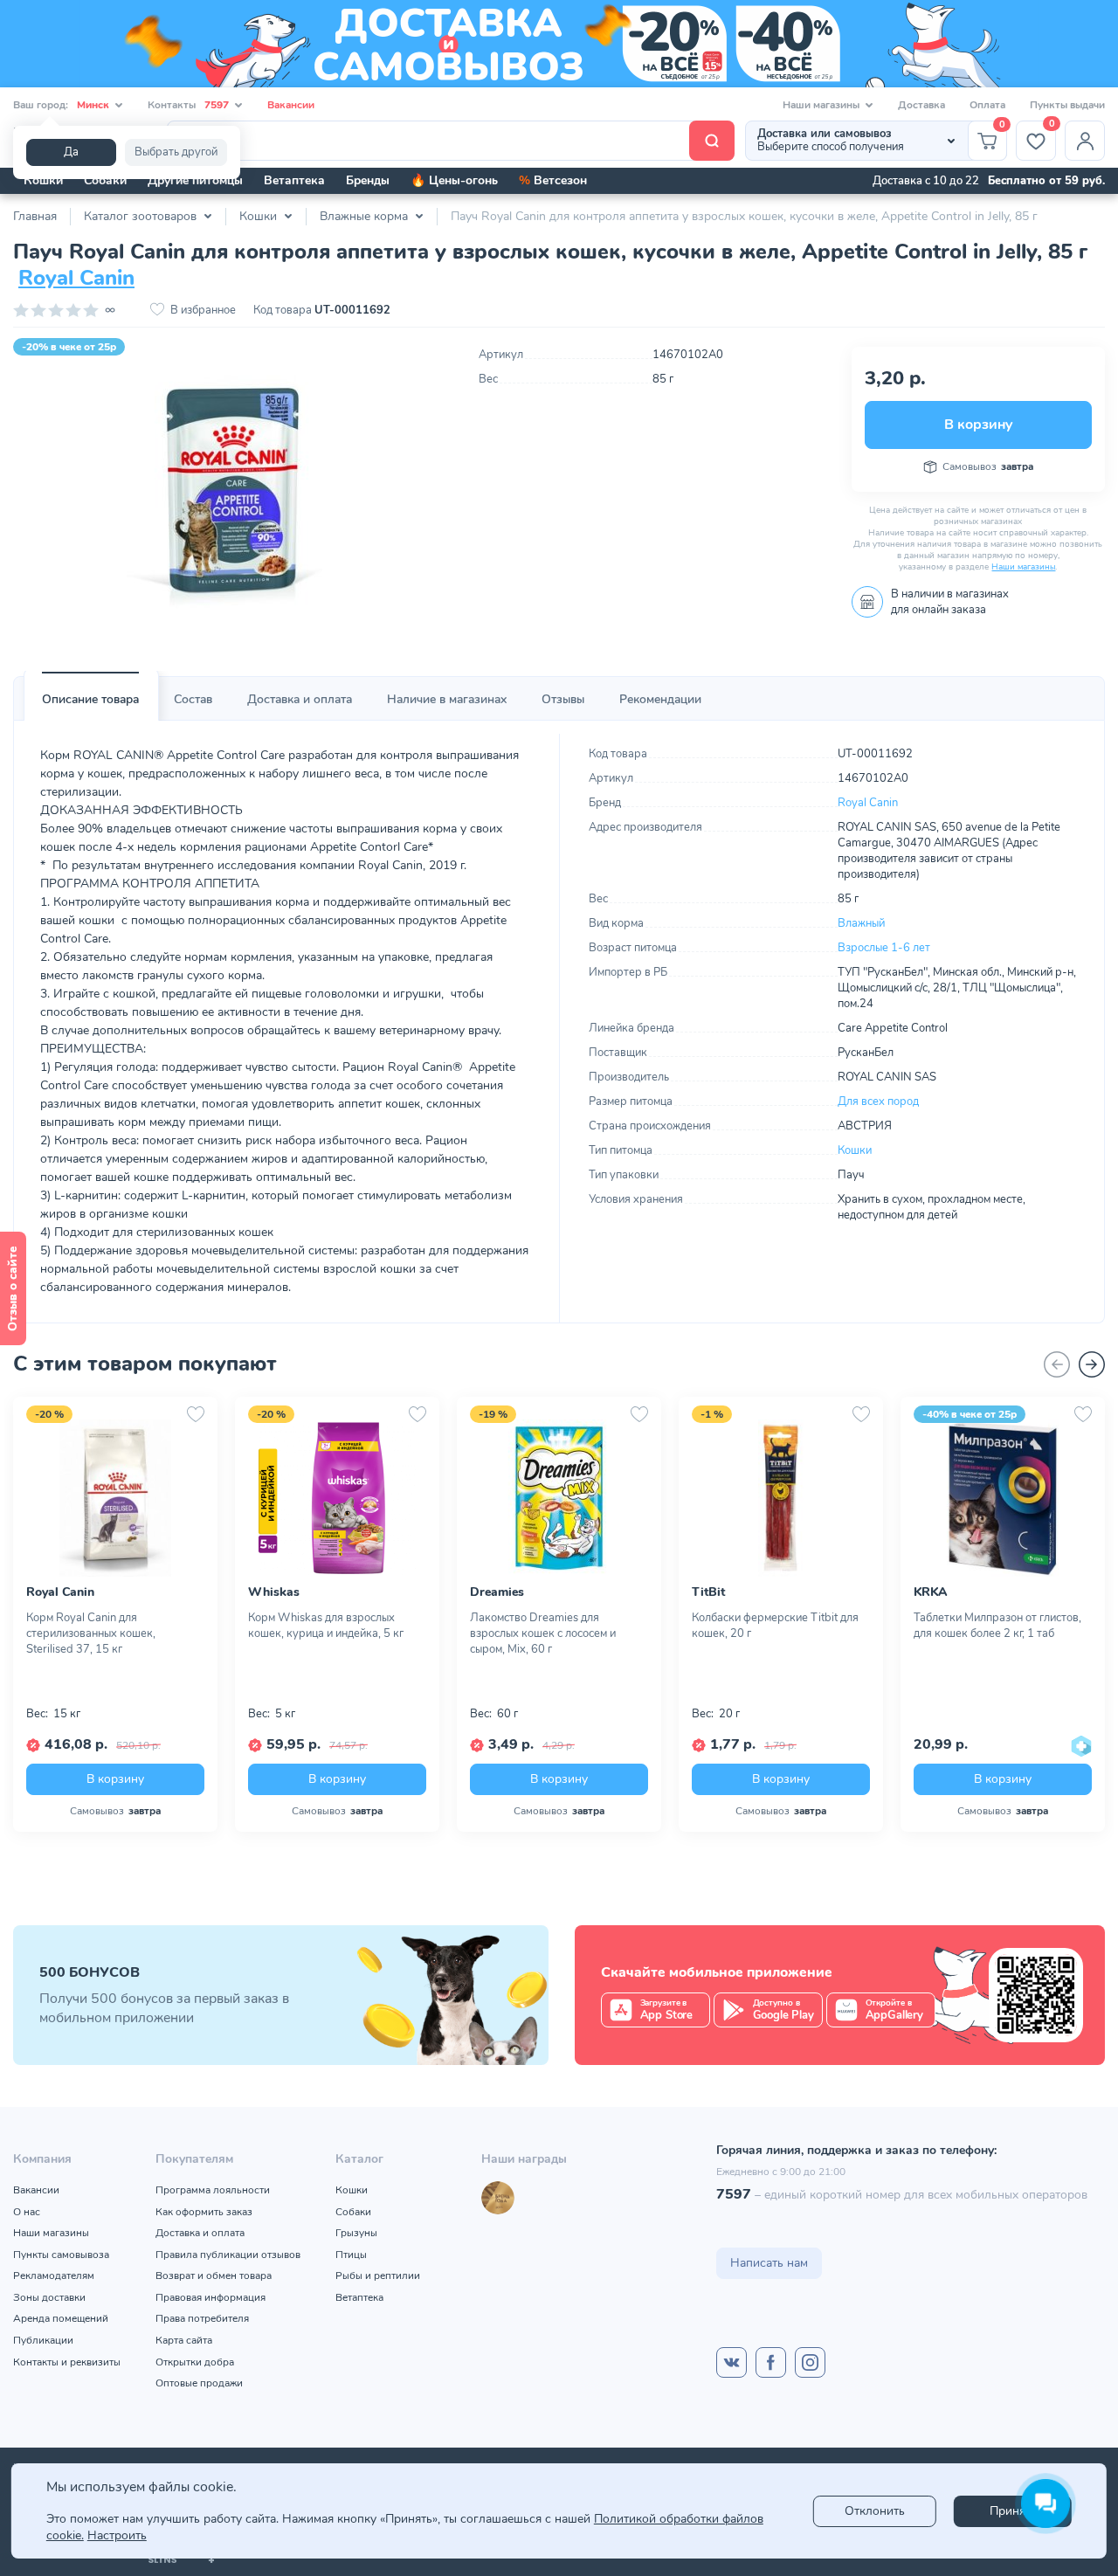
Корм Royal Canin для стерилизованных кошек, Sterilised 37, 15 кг (91, 1633)
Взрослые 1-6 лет (884, 948)
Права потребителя (202, 2318)
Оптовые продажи (199, 2383)
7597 (734, 2194)
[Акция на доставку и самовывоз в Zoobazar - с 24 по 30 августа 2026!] (559, 44)
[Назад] (1057, 1364)
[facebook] (771, 2362)
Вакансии (291, 105)
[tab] (90, 700)
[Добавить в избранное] (196, 1414)
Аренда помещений (61, 2318)
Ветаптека (294, 180)
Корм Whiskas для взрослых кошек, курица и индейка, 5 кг (326, 1626)
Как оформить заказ (204, 2212)
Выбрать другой (176, 152)
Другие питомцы (195, 180)
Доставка (921, 105)
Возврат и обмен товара (214, 2276)
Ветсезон (553, 180)
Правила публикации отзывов (228, 2255)
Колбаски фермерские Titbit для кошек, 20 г (775, 1626)
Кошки (43, 180)
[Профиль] (1085, 141)
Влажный (861, 923)
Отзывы (563, 699)
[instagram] (810, 2362)
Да (71, 152)
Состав (193, 699)
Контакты (188, 105)
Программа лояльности (213, 2190)
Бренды (368, 180)
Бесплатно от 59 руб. (1046, 181)
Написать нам (769, 2263)
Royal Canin (76, 278)
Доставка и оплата (300, 699)
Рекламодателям (54, 2276)
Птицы (351, 2255)
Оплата (987, 105)
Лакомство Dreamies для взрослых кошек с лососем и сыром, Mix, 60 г (543, 1633)
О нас (27, 2212)
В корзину (978, 425)
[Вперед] (1092, 1364)
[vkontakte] (732, 2362)
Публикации (43, 2340)
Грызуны (356, 2233)
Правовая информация (210, 2297)
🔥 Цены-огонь (454, 180)
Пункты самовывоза (61, 2255)
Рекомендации (660, 699)
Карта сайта (184, 2340)
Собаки (105, 180)
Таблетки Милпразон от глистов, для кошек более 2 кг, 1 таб (997, 1626)
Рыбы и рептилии (378, 2276)
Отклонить (875, 2511)
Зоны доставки (49, 2297)
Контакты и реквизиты (67, 2362)
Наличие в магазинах (447, 699)
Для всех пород (878, 1102)
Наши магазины (1023, 567)
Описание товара (90, 699)
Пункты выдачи (1067, 105)
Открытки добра (195, 2362)
